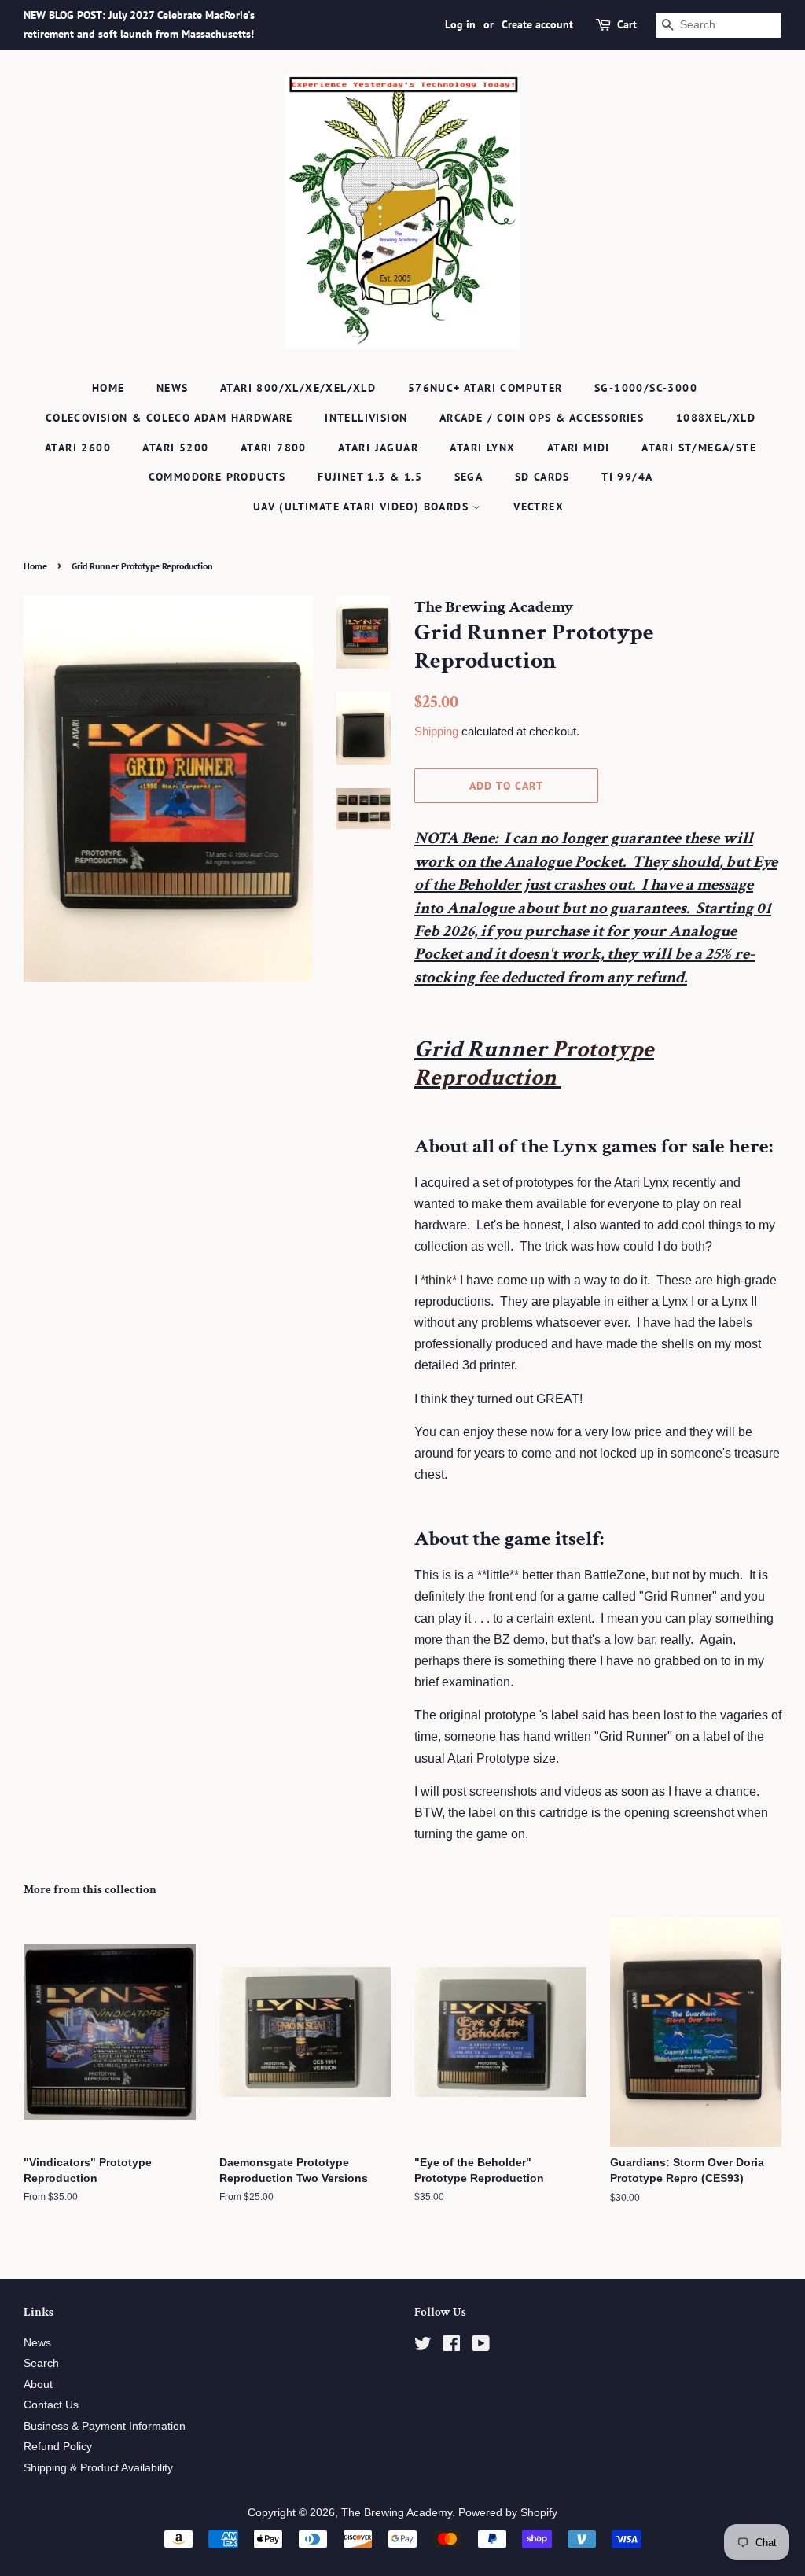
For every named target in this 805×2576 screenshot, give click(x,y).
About (38, 2384)
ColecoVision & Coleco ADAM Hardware (169, 418)
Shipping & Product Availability (98, 2468)
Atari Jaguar (378, 448)
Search (41, 2363)
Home (108, 388)
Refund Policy (58, 2447)
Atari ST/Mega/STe (699, 448)
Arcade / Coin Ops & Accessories (542, 418)
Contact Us (51, 2405)
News (173, 388)
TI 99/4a (627, 477)
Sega (469, 477)
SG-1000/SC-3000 (646, 388)
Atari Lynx (482, 448)
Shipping (436, 731)
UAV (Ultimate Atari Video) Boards (363, 507)
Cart (627, 24)
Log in (460, 24)
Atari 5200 (175, 448)
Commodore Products (217, 477)
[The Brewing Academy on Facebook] (452, 2347)
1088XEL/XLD (716, 418)
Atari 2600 (78, 448)
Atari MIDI (579, 448)
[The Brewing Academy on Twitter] (423, 2347)
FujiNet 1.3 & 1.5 (370, 477)
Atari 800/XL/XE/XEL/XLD (298, 388)
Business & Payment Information (105, 2426)
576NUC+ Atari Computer (485, 388)
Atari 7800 (274, 448)
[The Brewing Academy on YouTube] (481, 2347)
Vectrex (539, 507)
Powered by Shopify (508, 2513)
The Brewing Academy (397, 2513)
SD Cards (542, 477)
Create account (537, 24)
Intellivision (366, 418)
